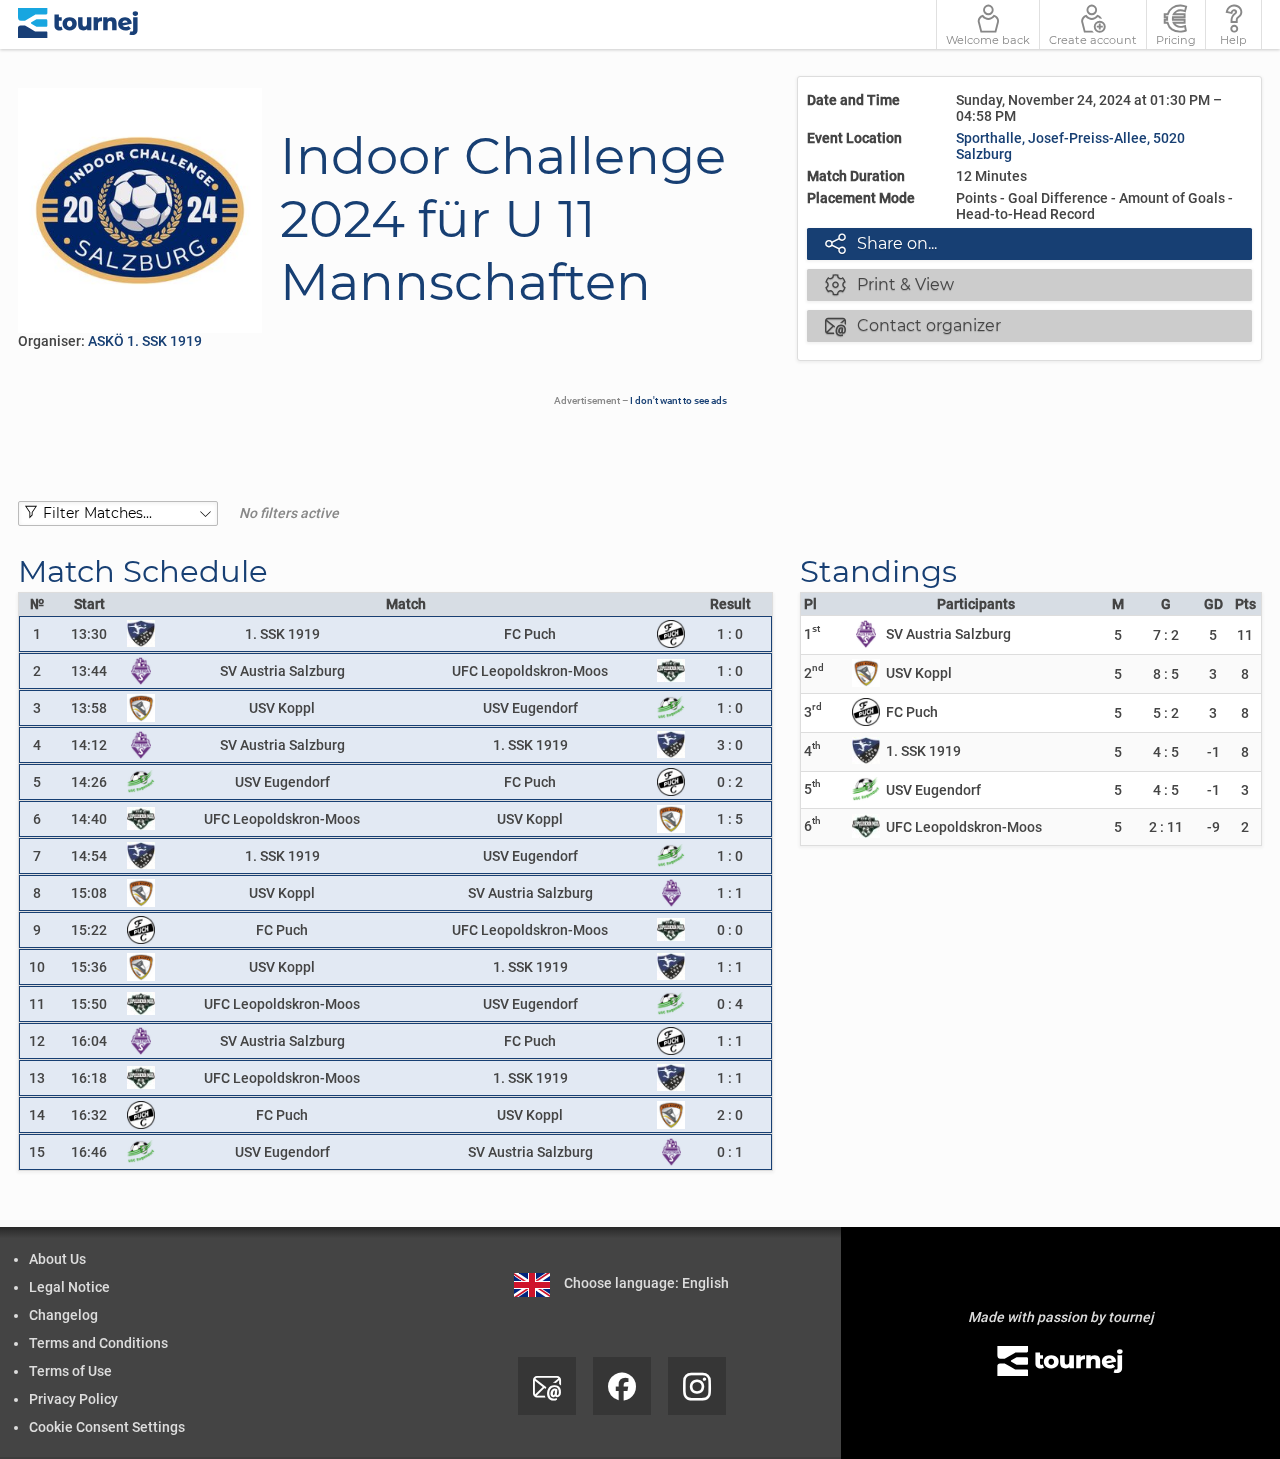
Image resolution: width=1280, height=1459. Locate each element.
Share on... (881, 243)
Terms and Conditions (98, 1343)
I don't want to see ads (678, 400)
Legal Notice (69, 1287)
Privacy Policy (73, 1399)
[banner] (78, 24)
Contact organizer (913, 325)
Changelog (63, 1315)
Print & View (889, 284)
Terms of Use (70, 1371)
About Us (57, 1259)
